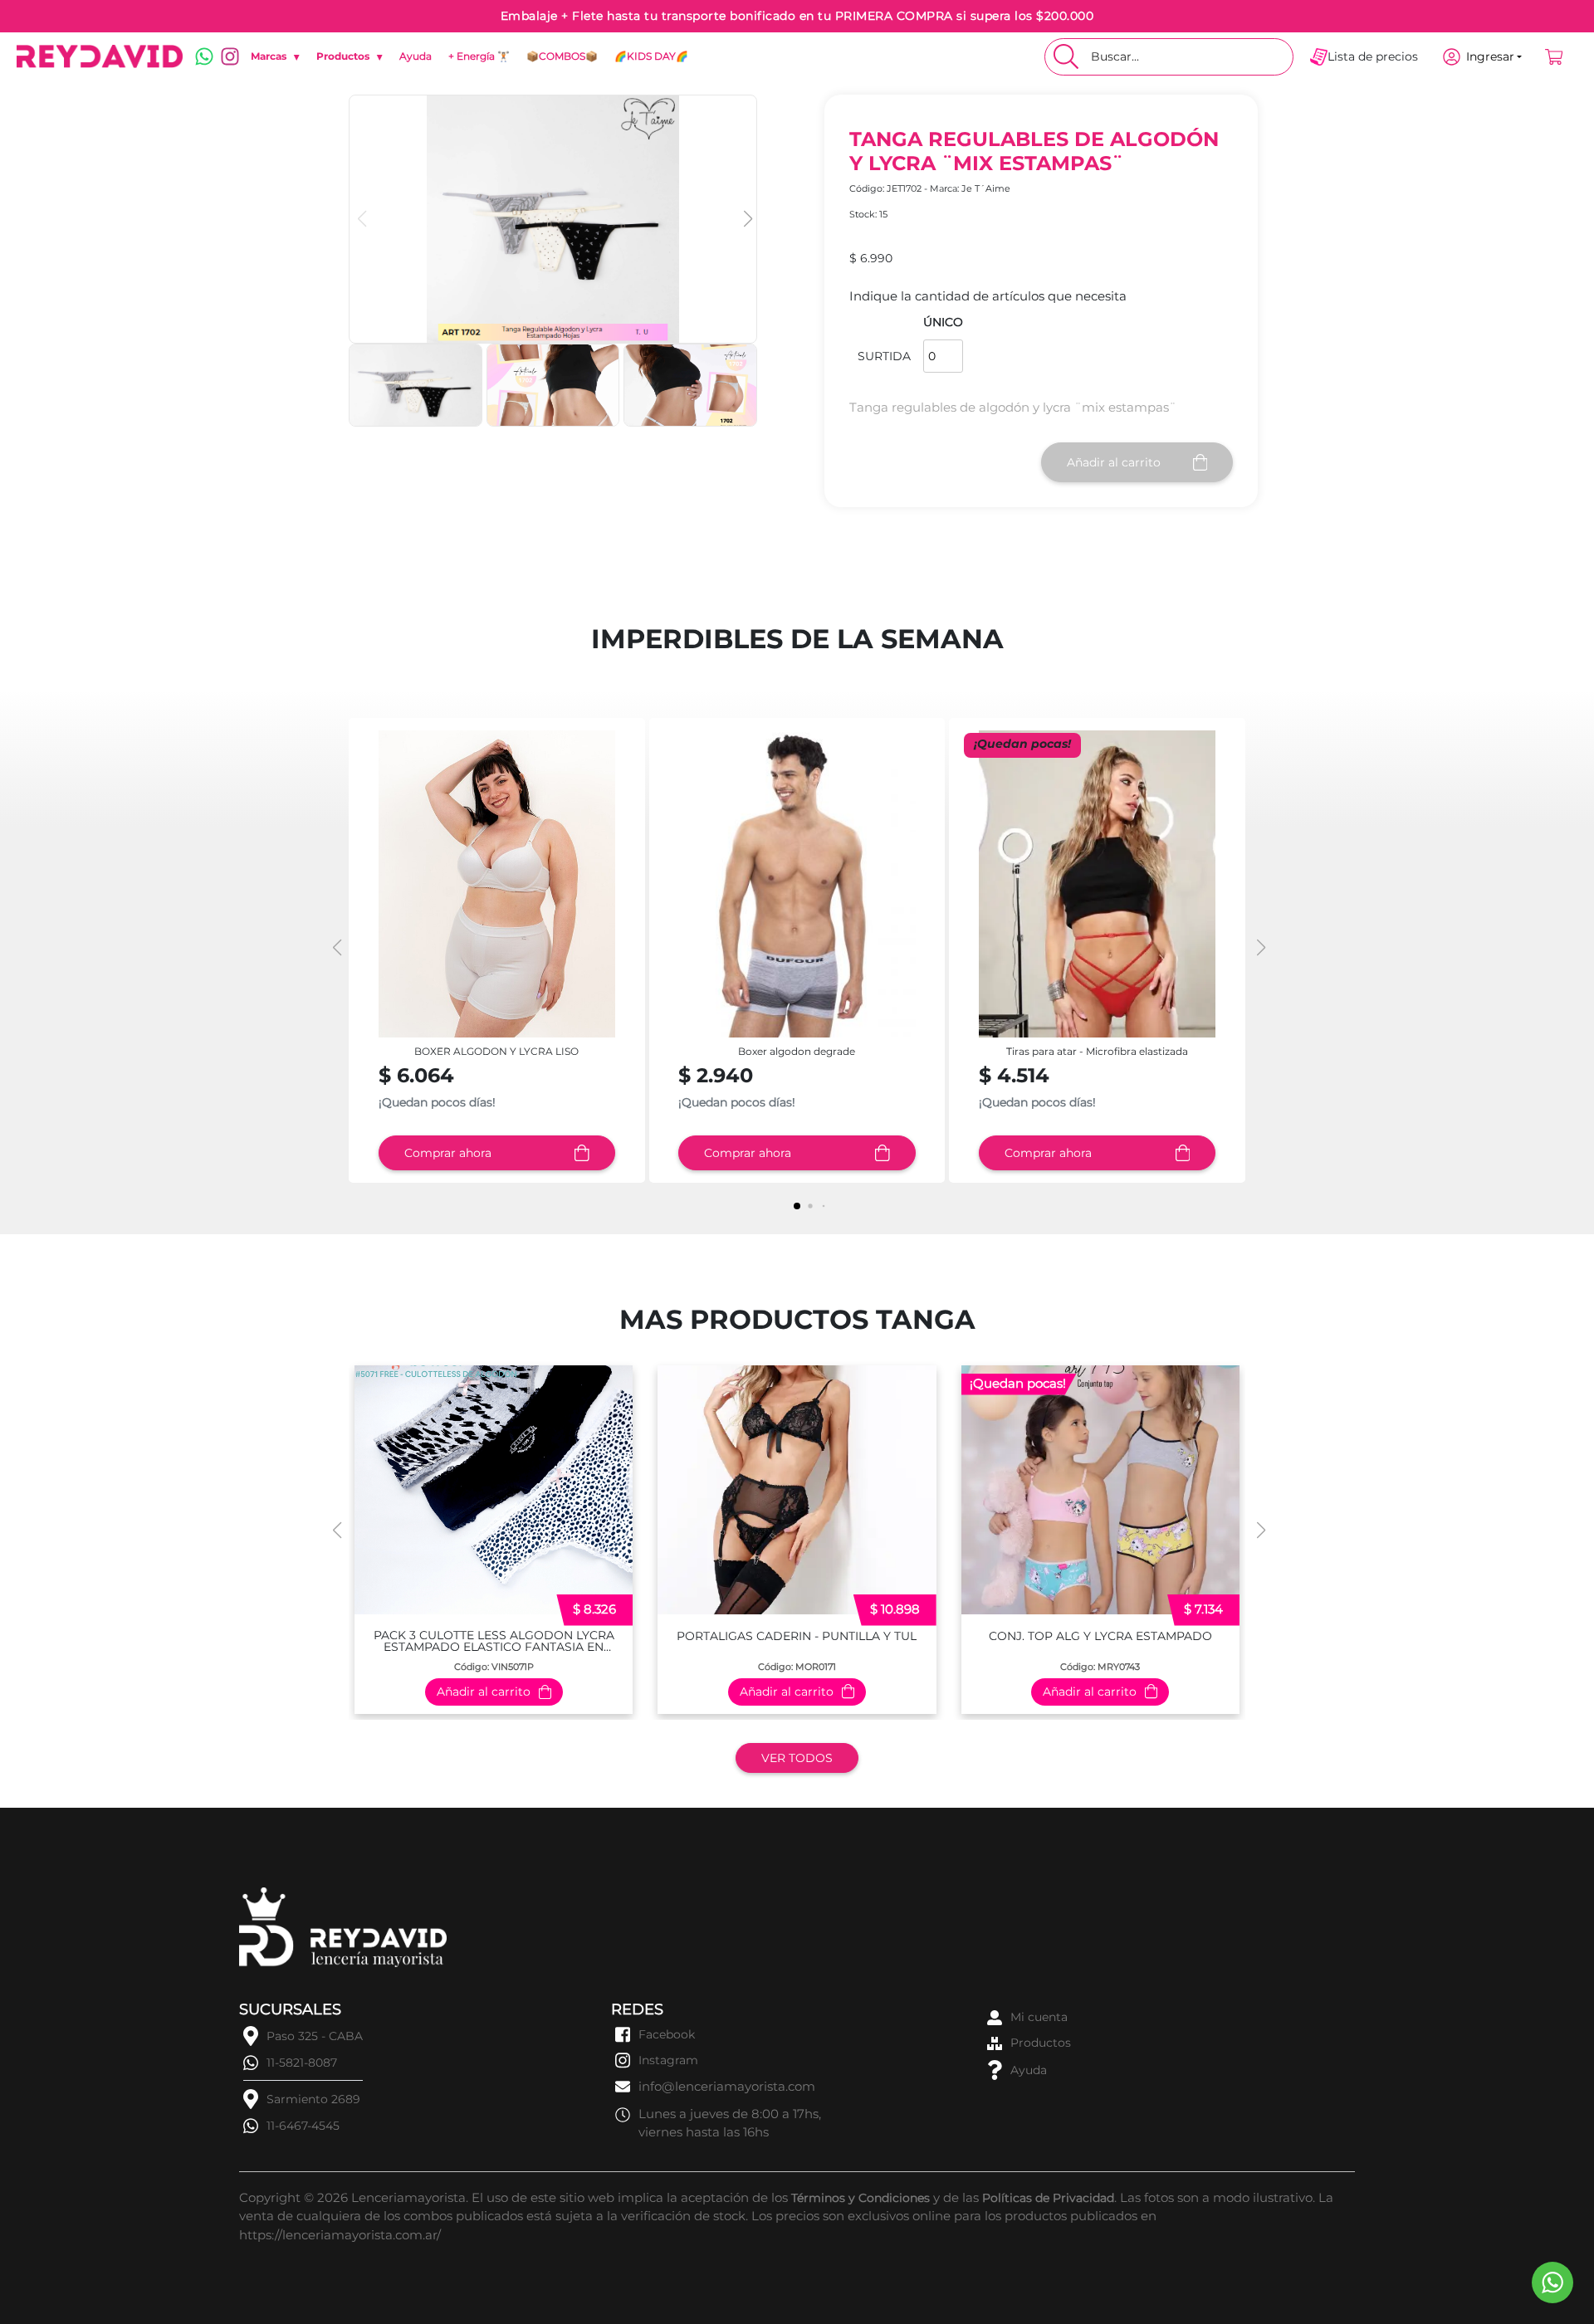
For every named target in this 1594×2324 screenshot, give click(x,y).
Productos (350, 56)
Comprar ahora (448, 1153)
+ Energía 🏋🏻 (479, 56)
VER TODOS (797, 1758)
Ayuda (416, 56)
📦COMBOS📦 (562, 56)
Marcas (275, 56)
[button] (746, 219)
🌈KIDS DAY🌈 (651, 56)
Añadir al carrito (1114, 462)
